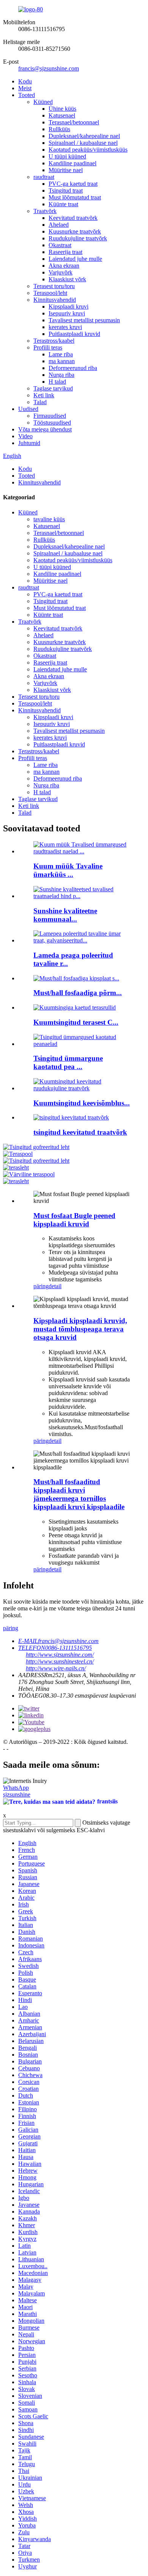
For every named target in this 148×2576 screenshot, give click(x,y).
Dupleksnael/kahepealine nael (84, 136)
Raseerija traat (65, 252)
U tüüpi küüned (67, 156)
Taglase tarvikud (53, 388)
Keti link (44, 395)
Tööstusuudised (52, 423)
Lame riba (61, 354)
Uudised (28, 409)
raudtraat (44, 177)
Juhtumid (29, 443)
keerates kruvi (65, 327)
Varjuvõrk (61, 272)
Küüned (43, 102)
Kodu (25, 81)
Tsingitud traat (66, 190)
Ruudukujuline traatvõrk (78, 238)
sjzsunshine (17, 1794)
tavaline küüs (49, 519)
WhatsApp (16, 1788)
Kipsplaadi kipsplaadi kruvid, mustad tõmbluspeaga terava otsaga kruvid (80, 1329)
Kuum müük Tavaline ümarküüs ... (68, 870)
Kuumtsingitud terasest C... (76, 1022)
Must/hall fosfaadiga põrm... (78, 993)
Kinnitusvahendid (55, 300)
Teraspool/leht (50, 293)
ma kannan (62, 361)
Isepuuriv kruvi (67, 313)
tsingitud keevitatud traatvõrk (80, 1132)
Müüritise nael (66, 170)
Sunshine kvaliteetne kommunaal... (65, 915)
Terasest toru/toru (54, 286)
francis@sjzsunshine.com (49, 68)
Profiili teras (48, 347)
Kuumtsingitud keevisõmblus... (82, 1103)
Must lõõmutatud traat (75, 197)
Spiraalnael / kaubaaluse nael (83, 143)
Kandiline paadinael (72, 163)
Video (25, 436)
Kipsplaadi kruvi (68, 307)
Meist (25, 88)
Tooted (27, 95)
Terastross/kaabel (54, 341)
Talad (40, 402)
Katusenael (62, 115)
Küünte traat (63, 204)
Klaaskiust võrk (67, 279)
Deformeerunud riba (73, 368)
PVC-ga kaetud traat (73, 184)
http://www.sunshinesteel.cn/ (60, 1661)
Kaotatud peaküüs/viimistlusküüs (88, 150)
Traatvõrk (45, 211)
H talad (57, 382)
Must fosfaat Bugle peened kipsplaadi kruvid (74, 1220)
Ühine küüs (62, 109)
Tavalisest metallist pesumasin (84, 320)
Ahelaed (59, 225)
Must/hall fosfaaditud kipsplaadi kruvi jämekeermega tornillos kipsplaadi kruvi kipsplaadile (79, 1494)
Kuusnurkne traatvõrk (75, 231)
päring (41, 1286)
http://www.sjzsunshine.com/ (60, 1655)
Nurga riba (61, 375)
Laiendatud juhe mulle (75, 259)
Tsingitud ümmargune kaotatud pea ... (68, 1062)
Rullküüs (59, 129)
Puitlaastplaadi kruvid (74, 334)
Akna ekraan (64, 266)
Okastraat (60, 245)
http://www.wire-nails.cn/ (56, 1668)
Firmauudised (50, 416)
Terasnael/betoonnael (74, 122)
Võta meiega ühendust (45, 429)
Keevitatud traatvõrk (73, 218)
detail (55, 1286)
